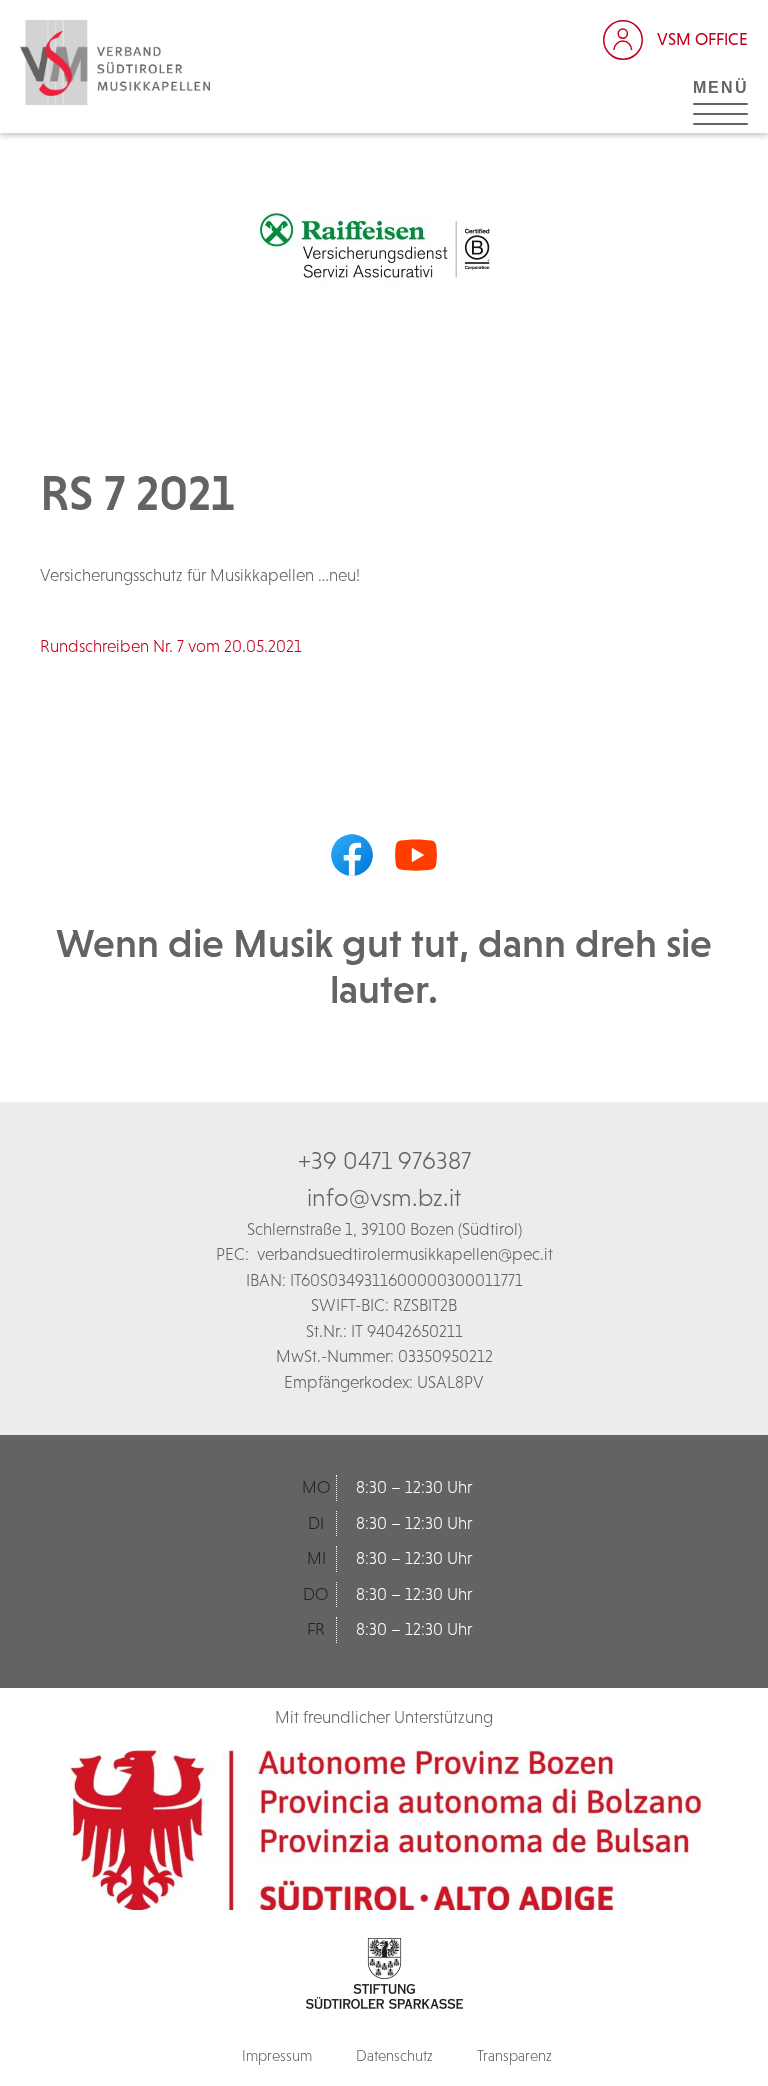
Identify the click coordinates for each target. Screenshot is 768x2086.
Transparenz (514, 2055)
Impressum (277, 2055)
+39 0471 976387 (384, 1160)
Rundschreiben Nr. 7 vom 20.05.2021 (171, 646)
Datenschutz (394, 2055)
